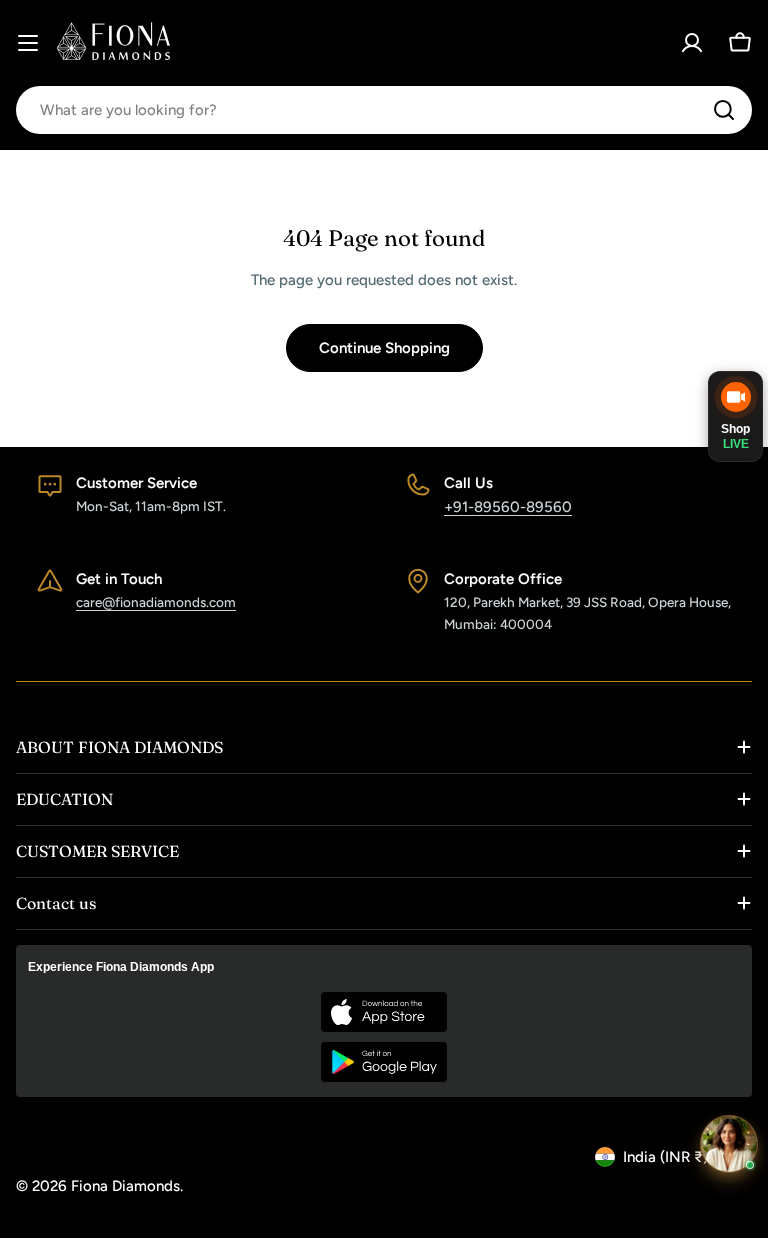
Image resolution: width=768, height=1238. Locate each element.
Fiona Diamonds (125, 1186)
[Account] (692, 43)
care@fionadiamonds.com (156, 602)
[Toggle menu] (28, 43)
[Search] (724, 110)
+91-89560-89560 (508, 507)
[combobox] (384, 110)
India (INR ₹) (665, 1157)
